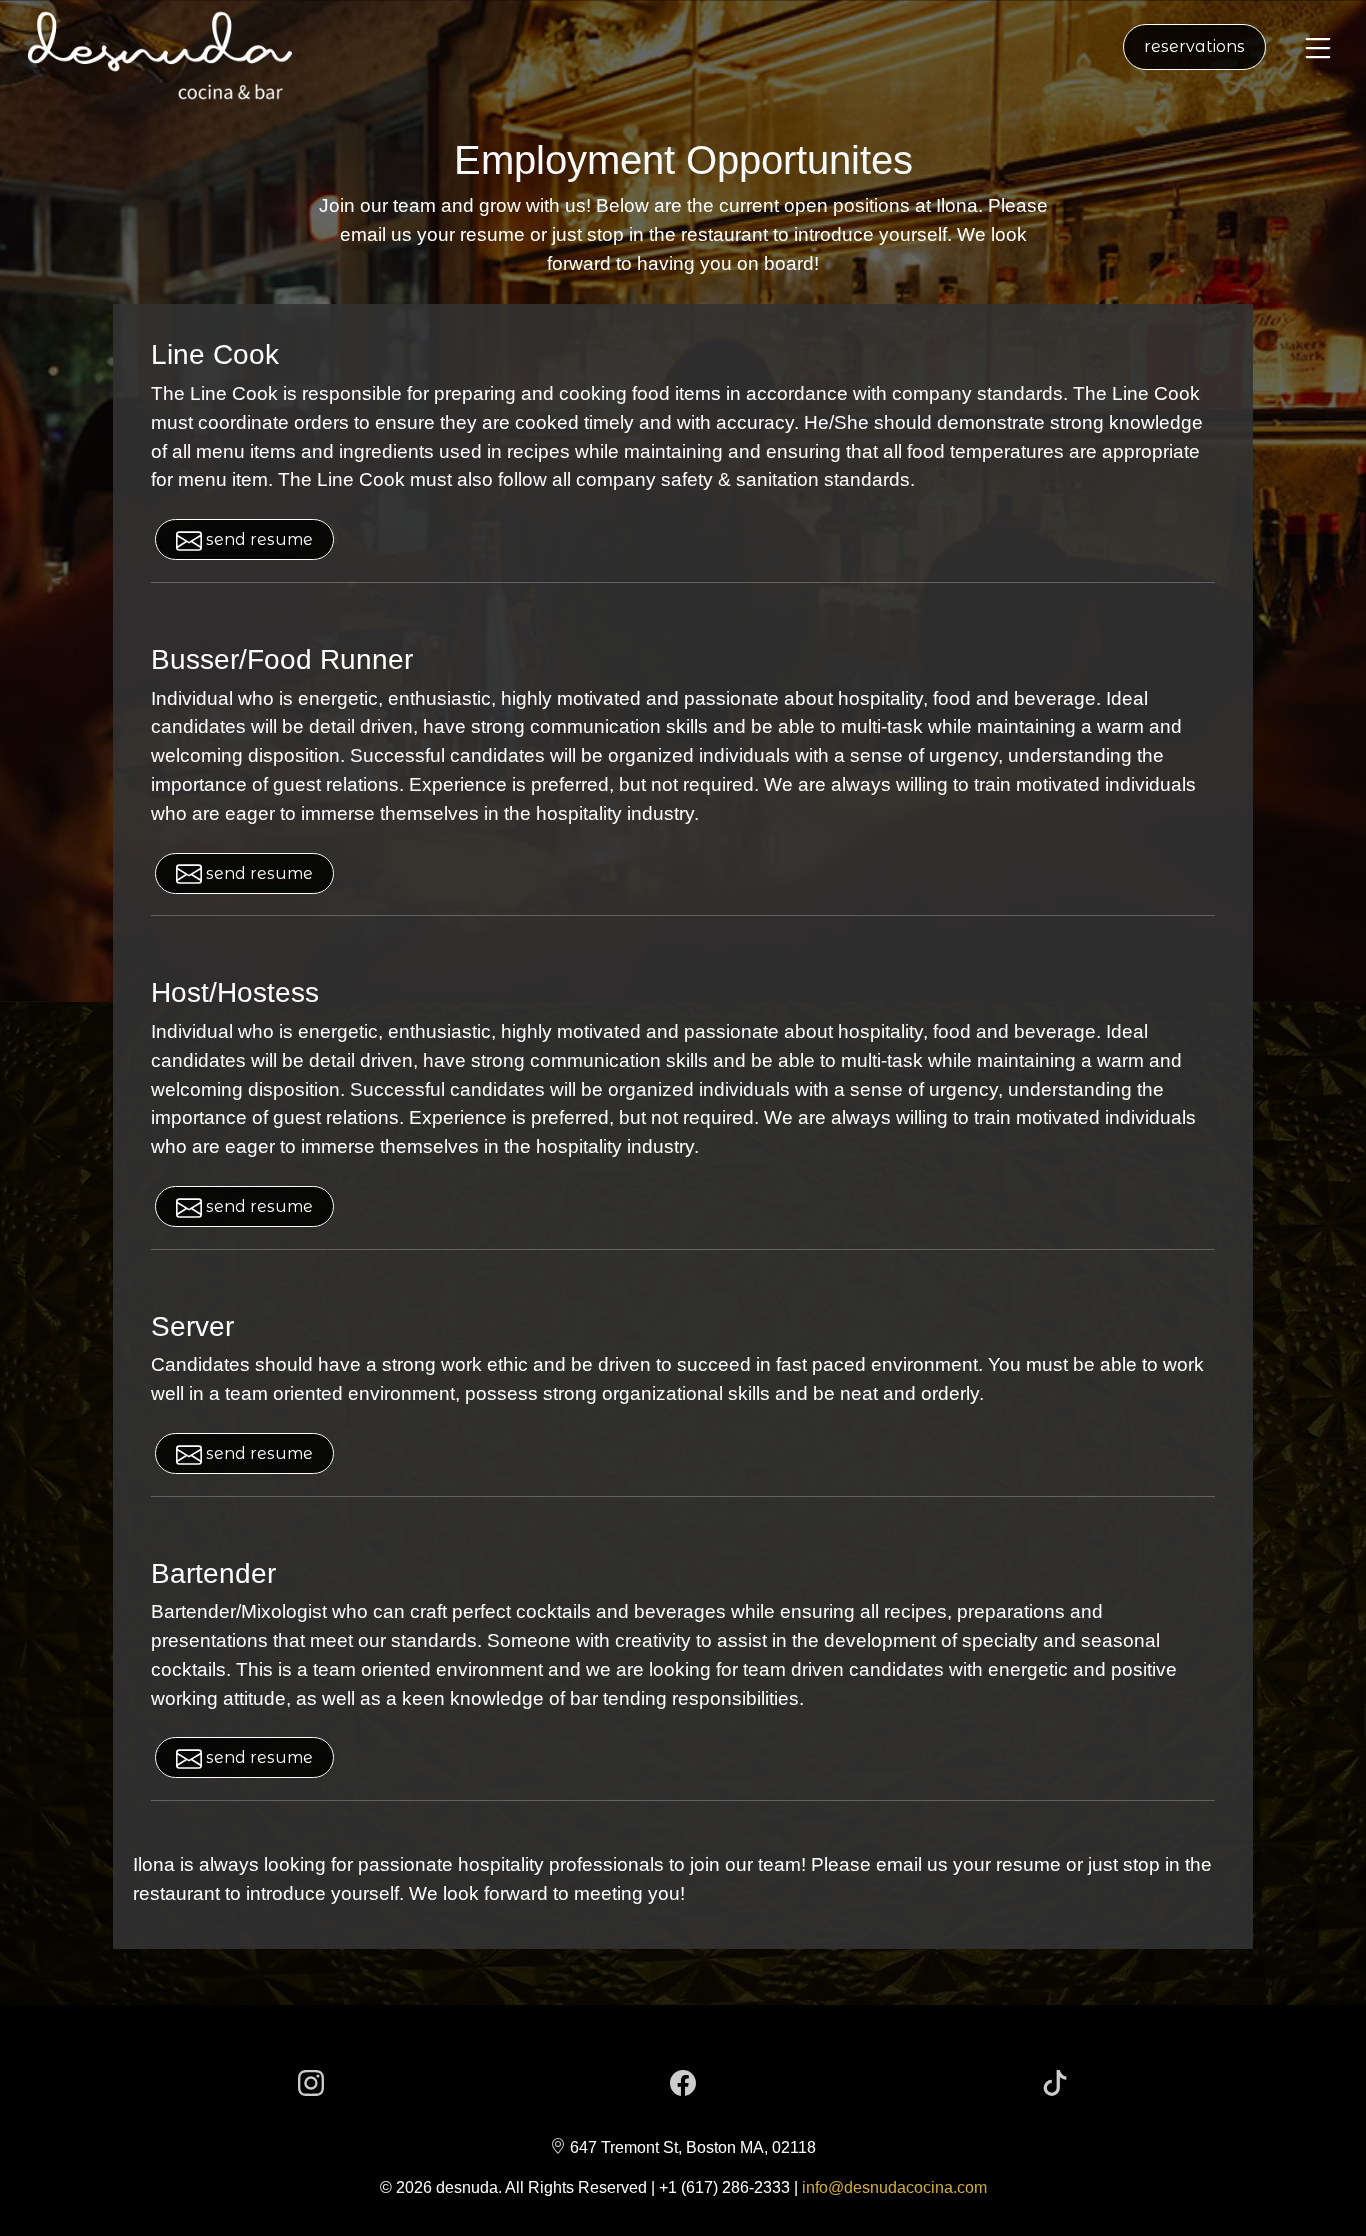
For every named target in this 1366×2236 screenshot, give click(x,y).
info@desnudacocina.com (894, 2187)
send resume (257, 539)
